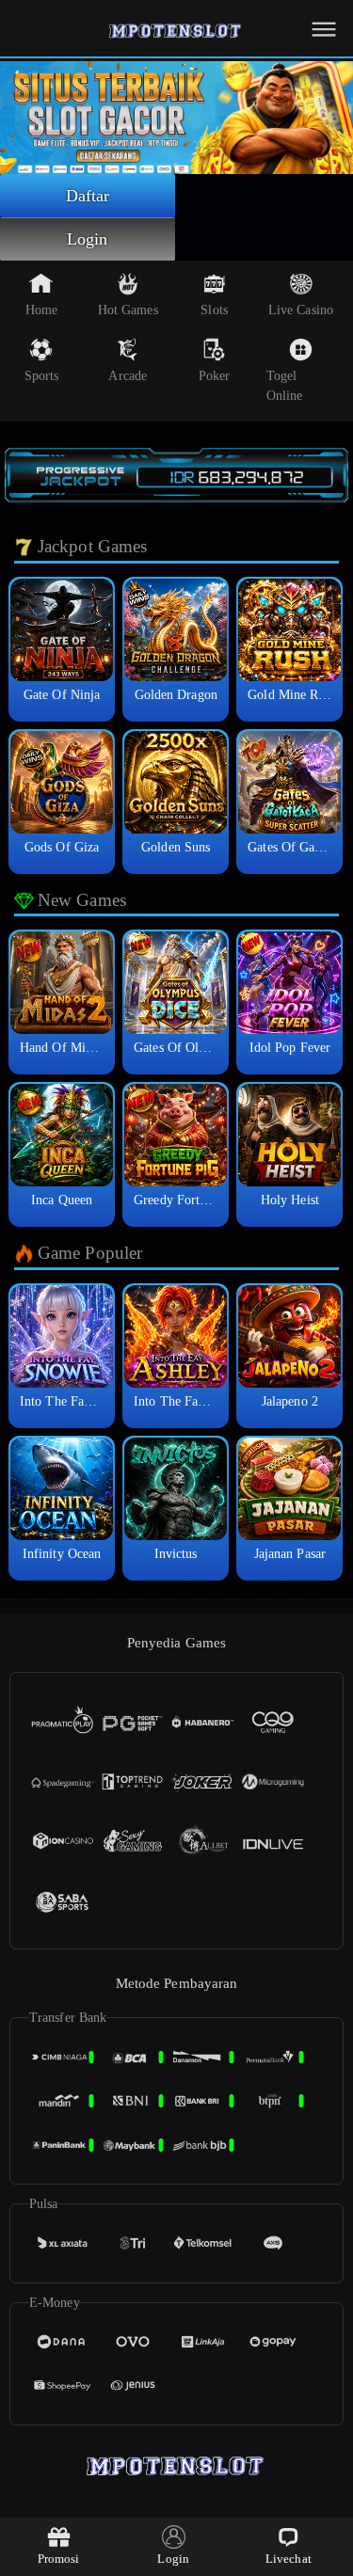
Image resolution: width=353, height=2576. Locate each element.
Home (41, 310)
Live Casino (301, 310)
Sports (42, 376)
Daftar (88, 196)
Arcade (128, 376)
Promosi (59, 2559)
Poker (215, 376)
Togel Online (285, 386)
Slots (214, 310)
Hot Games (128, 310)
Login (88, 239)
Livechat (289, 2559)
